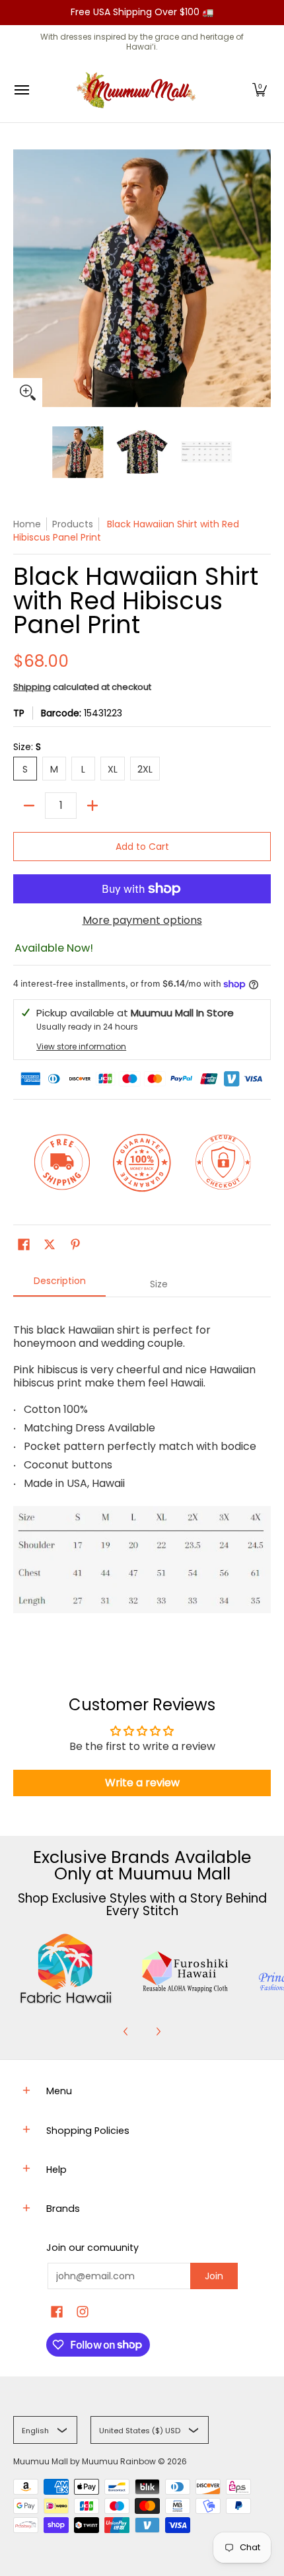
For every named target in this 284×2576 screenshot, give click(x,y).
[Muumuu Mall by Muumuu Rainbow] (139, 90)
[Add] (92, 806)
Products (73, 524)
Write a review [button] (142, 1783)
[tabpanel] (142, 1476)
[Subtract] (29, 806)
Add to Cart (142, 847)
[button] (260, 90)
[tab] (59, 1285)
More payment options (142, 921)
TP (19, 713)
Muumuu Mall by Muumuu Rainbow (85, 2461)
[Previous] (126, 2031)
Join (214, 2276)
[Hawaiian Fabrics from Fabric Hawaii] (66, 1969)
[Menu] (21, 90)
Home (27, 524)
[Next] (158, 2031)
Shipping (32, 687)
